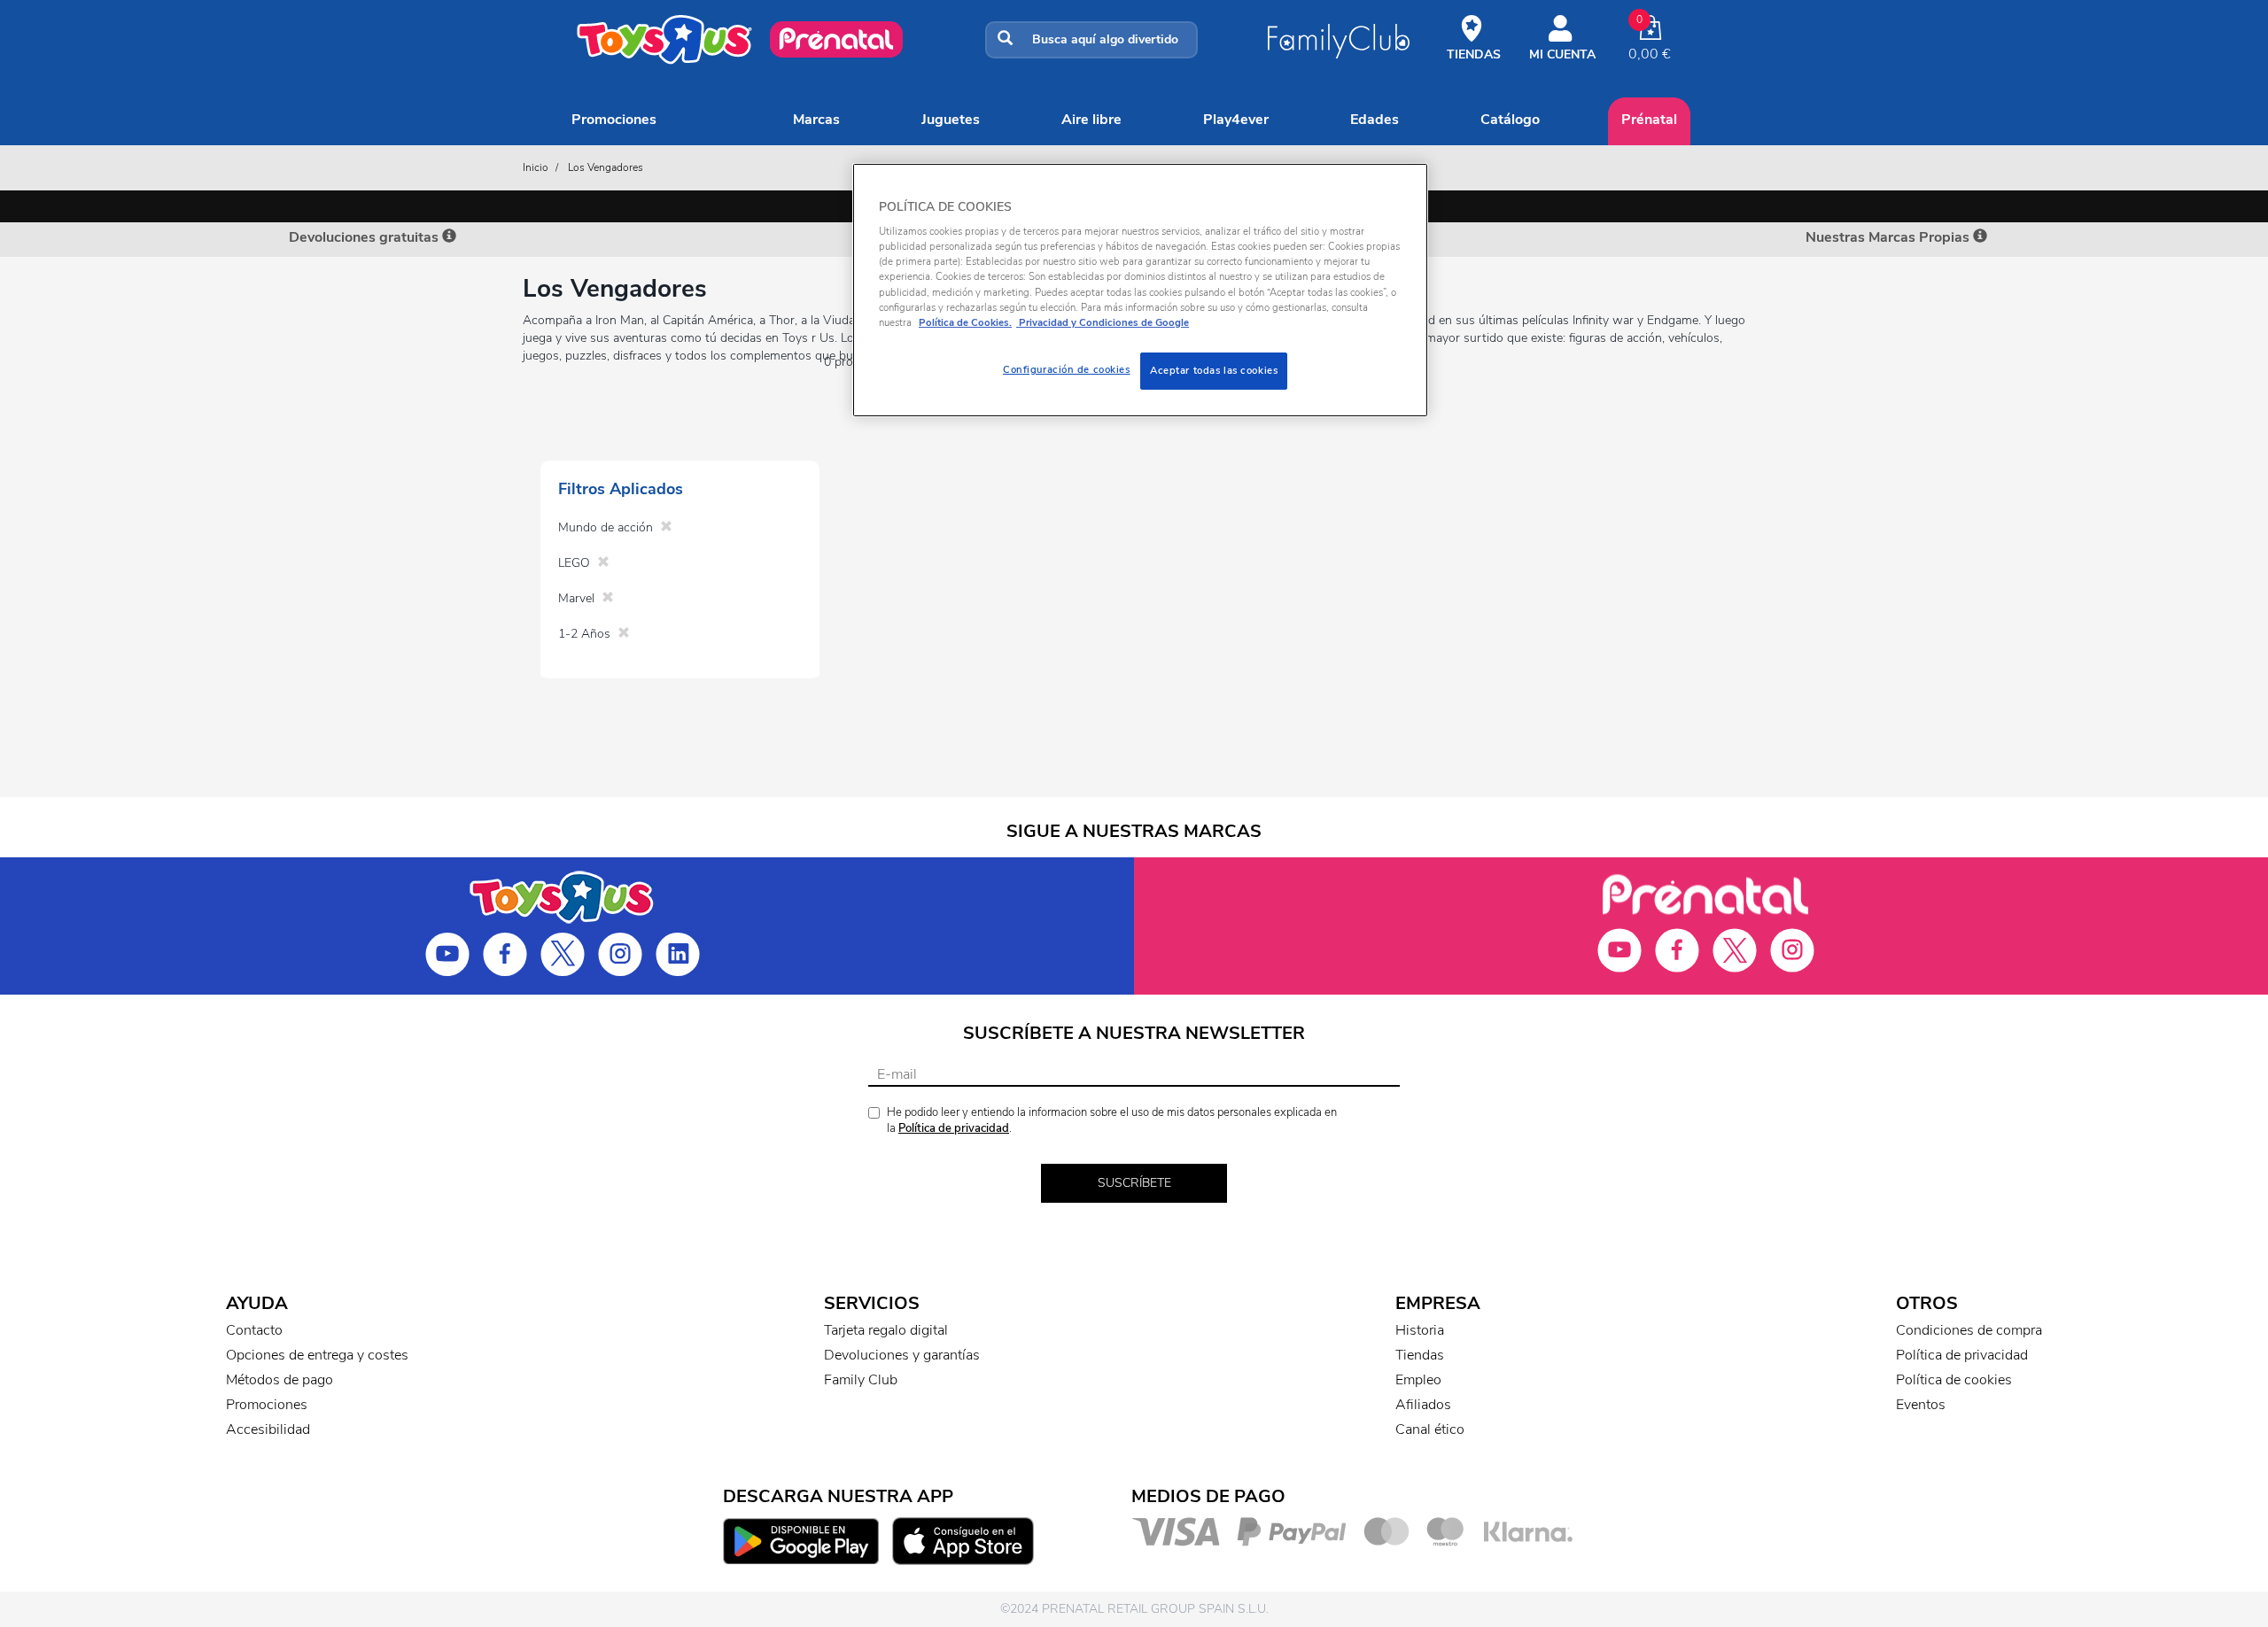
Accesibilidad (268, 1429)
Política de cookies (1954, 1380)
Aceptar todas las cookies (1214, 370)
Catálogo (1510, 120)
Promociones (614, 120)
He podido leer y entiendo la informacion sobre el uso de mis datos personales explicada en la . (1112, 1121)
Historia (1420, 1330)
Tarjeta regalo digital (886, 1330)
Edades (1375, 120)
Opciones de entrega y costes (317, 1355)
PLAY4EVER (1236, 120)
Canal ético (1430, 1429)
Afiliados (1423, 1405)
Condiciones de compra (1969, 1330)
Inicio (536, 167)
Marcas (816, 120)
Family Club (861, 1380)
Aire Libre (1091, 120)
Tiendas (1420, 1355)
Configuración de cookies (1067, 369)
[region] (1140, 290)
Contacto (254, 1330)
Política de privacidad (954, 1128)
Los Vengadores (606, 167)
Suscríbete (1134, 1183)
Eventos (1921, 1405)
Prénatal (1649, 120)
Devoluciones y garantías (902, 1355)
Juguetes (951, 120)
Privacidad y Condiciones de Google (1103, 322)
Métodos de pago (280, 1380)
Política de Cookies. (965, 322)
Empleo (1418, 1380)
